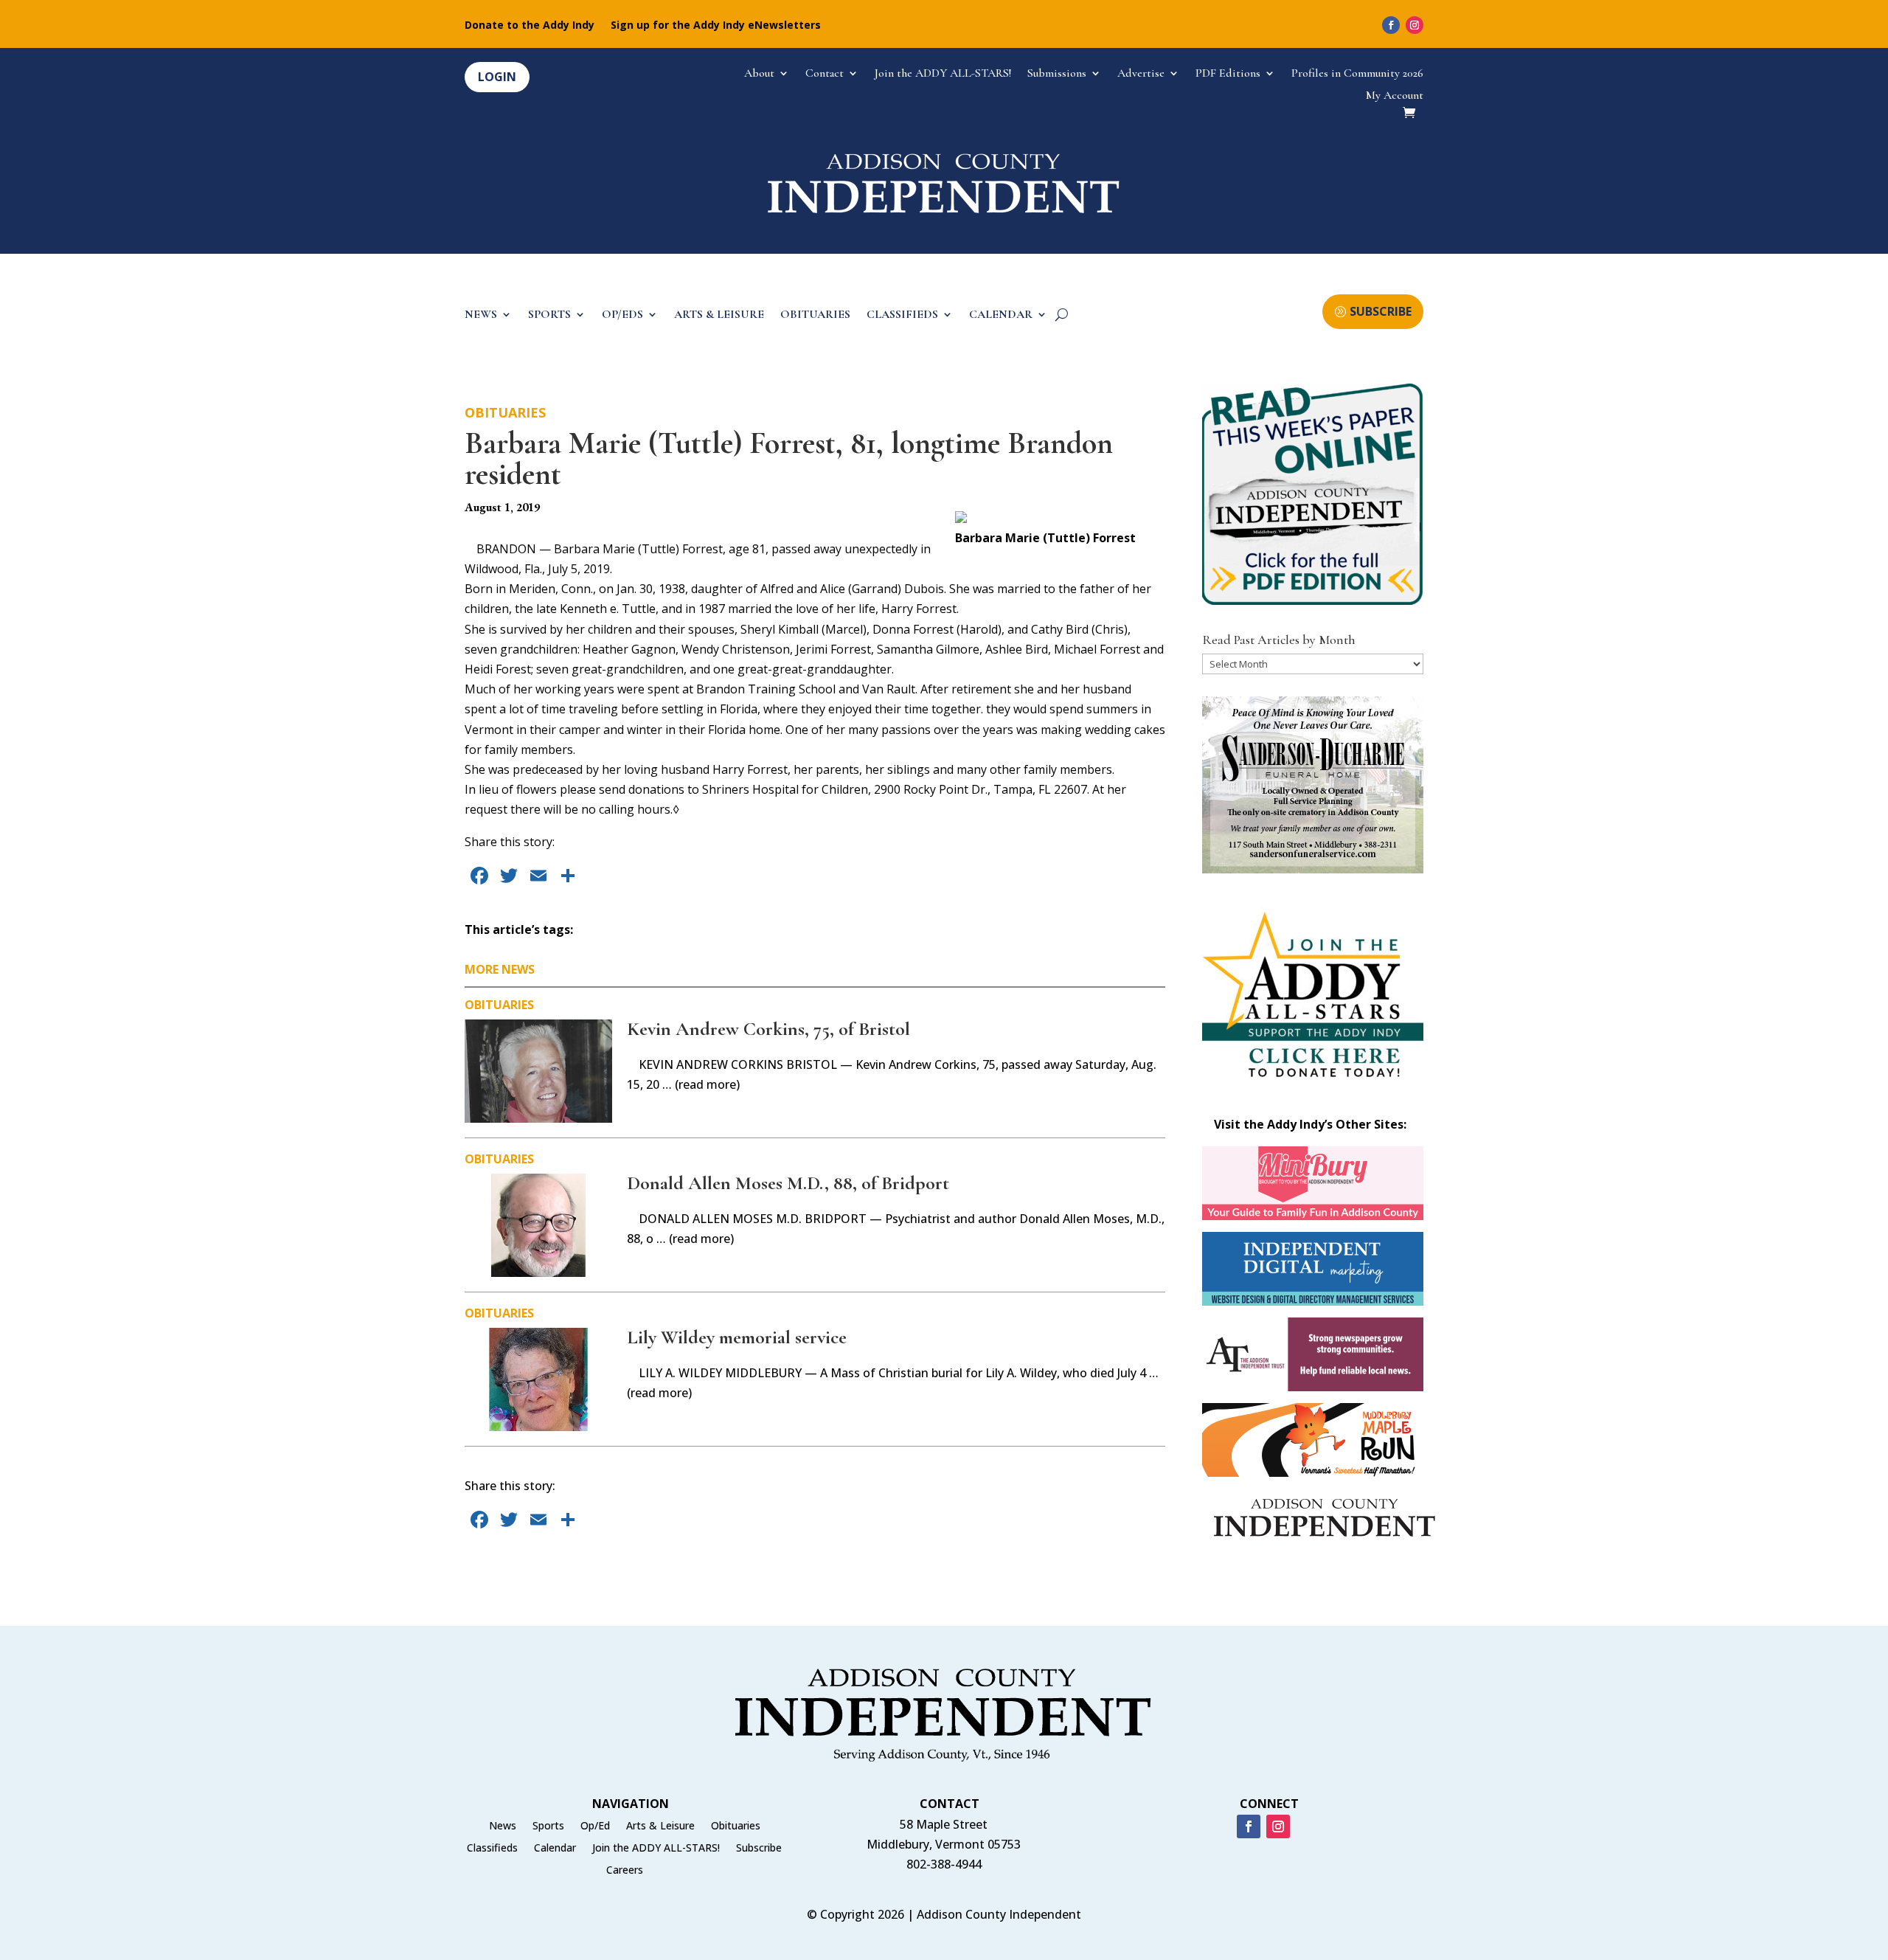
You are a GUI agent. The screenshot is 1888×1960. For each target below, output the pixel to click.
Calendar (555, 1849)
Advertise (1141, 74)
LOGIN (497, 77)
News (503, 1826)
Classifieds (492, 1849)
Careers (625, 1871)
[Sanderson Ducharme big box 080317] (1313, 869)
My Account (1395, 96)
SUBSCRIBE (1381, 311)
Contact (825, 74)
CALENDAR (1001, 315)
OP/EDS (622, 315)
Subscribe (759, 1849)
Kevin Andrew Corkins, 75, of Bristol (768, 1029)
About (759, 74)
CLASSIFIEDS (902, 315)
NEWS (481, 315)
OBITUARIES (815, 315)
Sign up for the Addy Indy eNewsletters (716, 26)
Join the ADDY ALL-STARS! (943, 74)
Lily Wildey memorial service (737, 1337)
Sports (548, 1826)
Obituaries (505, 412)
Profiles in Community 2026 (1357, 74)
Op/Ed (595, 1826)
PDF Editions (1228, 74)
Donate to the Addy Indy (530, 26)
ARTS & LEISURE (719, 315)
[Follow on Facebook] (1391, 25)
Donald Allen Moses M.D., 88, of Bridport (788, 1183)
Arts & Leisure (660, 1826)
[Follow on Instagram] (1415, 25)
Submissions (1057, 74)
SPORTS (549, 315)
